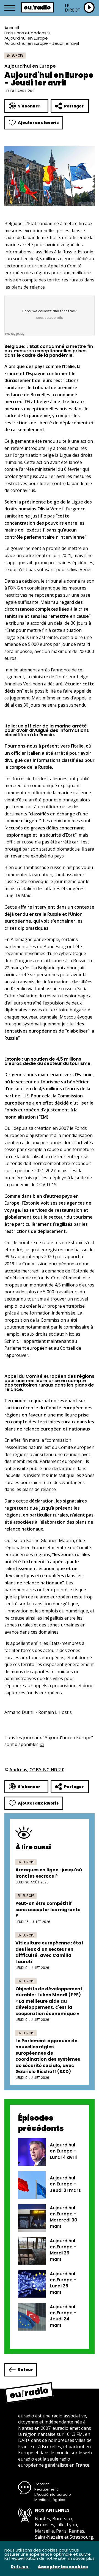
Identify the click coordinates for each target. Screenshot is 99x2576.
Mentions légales (50, 2500)
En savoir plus (81, 2558)
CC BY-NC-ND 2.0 (47, 1770)
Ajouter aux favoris (38, 123)
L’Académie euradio (53, 2495)
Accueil (12, 28)
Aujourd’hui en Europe (26, 38)
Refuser (20, 2567)
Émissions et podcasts (28, 33)
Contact (42, 2484)
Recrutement (46, 2489)
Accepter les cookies (63, 2567)
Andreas (18, 1770)
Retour (25, 2370)
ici (42, 1744)
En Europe (15, 55)
